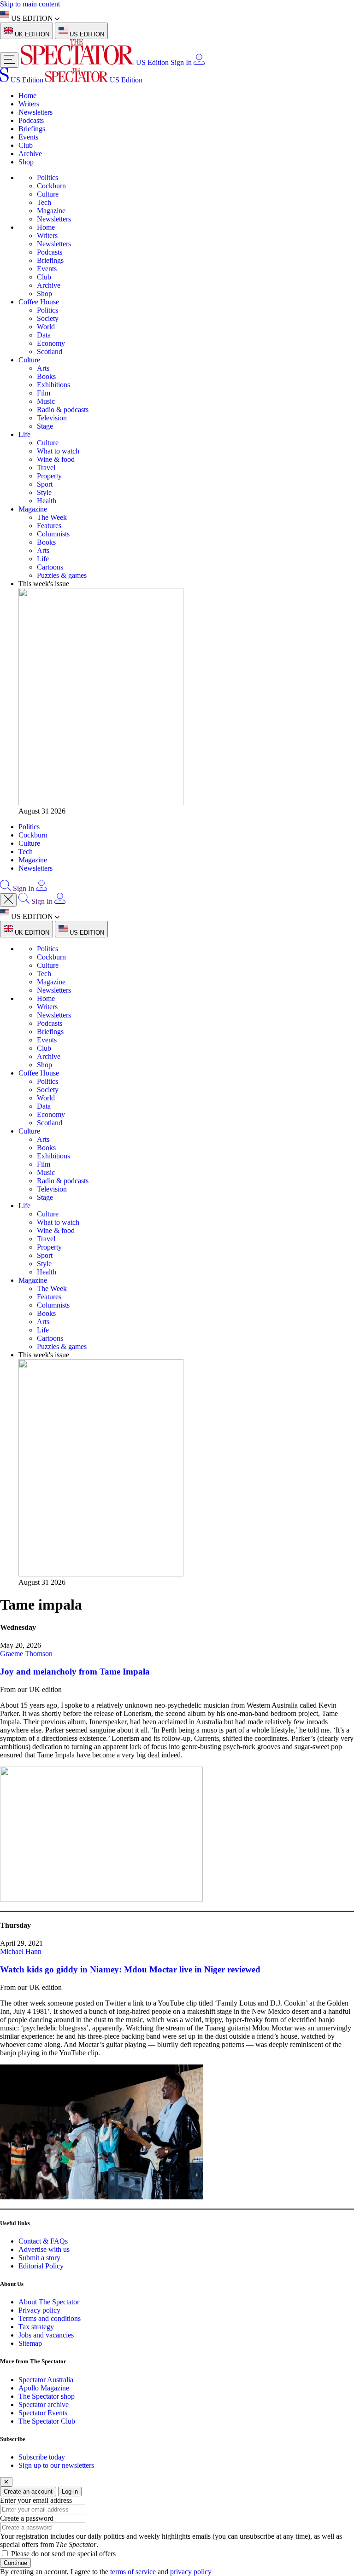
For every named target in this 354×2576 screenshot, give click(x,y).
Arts (43, 368)
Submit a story (39, 2258)
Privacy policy (39, 2310)
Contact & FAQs (43, 2241)
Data (44, 335)
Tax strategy (36, 2327)
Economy (51, 343)
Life (24, 434)
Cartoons (50, 567)
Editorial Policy (41, 2266)
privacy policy (191, 2572)
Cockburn (51, 186)
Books (46, 376)
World (46, 327)
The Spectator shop (47, 2396)
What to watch (58, 451)
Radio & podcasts (63, 410)
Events (28, 137)
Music (46, 401)
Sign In (181, 62)
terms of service (133, 2572)
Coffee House (39, 302)
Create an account (28, 2492)
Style (44, 492)
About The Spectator (49, 2302)
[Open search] (6, 888)
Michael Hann (21, 1951)
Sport (45, 484)
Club (26, 145)
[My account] (199, 62)
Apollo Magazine (44, 2388)
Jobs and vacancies (46, 2335)
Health (47, 501)
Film (44, 393)
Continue (15, 2563)
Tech (44, 202)
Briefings (32, 129)
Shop (26, 162)
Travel (46, 468)
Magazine (51, 211)
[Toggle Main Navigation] (9, 60)
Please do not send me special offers (63, 2554)
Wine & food (56, 459)
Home (27, 96)
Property (49, 476)
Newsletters (35, 112)
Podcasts (31, 120)
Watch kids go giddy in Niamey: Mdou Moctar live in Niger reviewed (130, 1969)
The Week (52, 517)
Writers (29, 104)
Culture (48, 194)
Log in (70, 2492)
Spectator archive (44, 2404)
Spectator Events (43, 2413)
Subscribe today (42, 2457)
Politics (47, 177)
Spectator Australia (46, 2380)
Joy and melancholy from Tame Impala (75, 1672)
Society (48, 318)
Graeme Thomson (26, 1654)
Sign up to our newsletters (56, 2465)
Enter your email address (36, 2500)
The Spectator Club (47, 2421)
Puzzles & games (62, 575)
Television (52, 418)
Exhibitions (53, 385)
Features (49, 526)
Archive (30, 154)
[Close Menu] (8, 900)
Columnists (53, 534)
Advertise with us (44, 2249)
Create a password (27, 2518)
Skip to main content (30, 4)
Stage (45, 426)
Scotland (50, 352)
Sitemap (30, 2343)
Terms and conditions (50, 2318)
